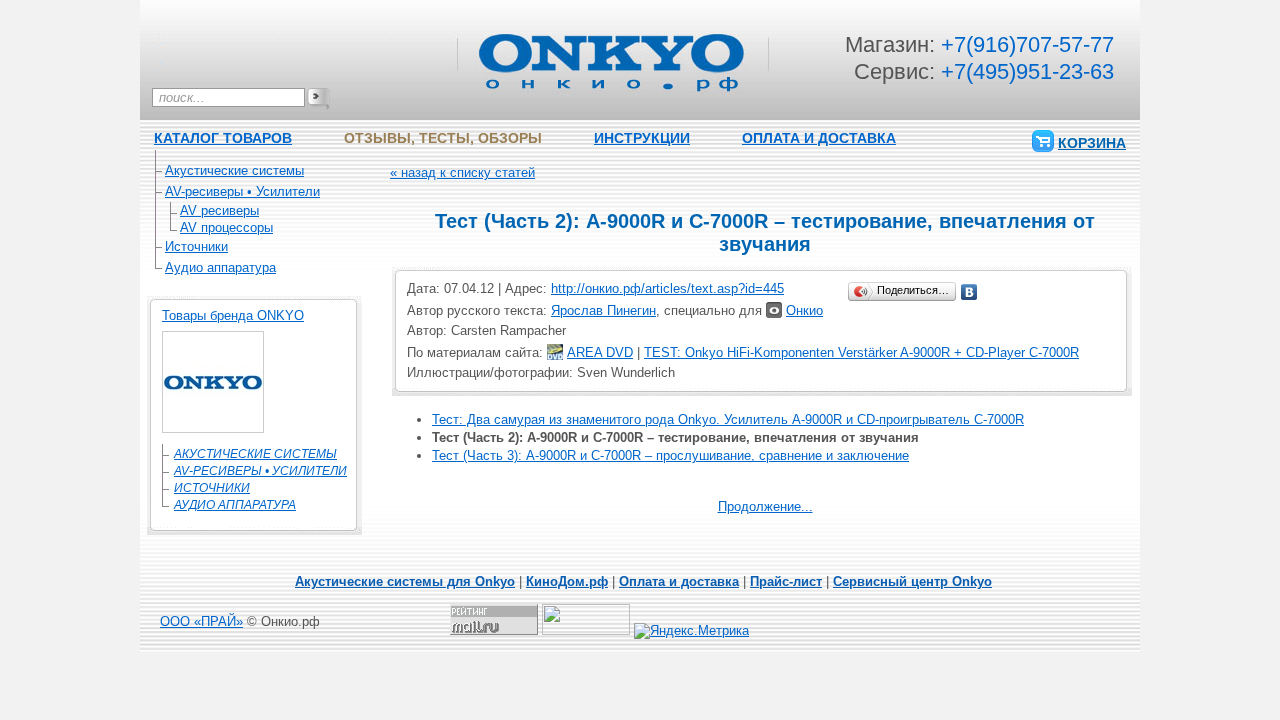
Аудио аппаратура (220, 267)
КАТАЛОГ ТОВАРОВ (223, 138)
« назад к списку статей (462, 172)
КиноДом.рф (567, 581)
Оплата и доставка (679, 581)
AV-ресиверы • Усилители (242, 191)
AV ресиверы (219, 210)
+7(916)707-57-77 (1027, 44)
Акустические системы (234, 170)
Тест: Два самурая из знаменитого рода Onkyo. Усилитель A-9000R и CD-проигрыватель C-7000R (728, 419)
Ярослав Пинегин (603, 310)
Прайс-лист (786, 581)
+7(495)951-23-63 (1027, 71)
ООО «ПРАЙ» (201, 621)
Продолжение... (765, 506)
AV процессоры (226, 227)
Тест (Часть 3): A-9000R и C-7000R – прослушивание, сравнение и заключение (670, 455)
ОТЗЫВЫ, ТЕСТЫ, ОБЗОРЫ (443, 138)
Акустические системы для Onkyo (405, 581)
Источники (196, 246)
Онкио (804, 310)
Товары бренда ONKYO (233, 315)
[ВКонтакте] (969, 292)
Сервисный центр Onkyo (912, 581)
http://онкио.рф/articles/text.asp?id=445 (667, 288)
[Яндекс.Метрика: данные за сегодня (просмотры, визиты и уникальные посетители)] (691, 631)
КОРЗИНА (1092, 143)
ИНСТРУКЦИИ (642, 138)
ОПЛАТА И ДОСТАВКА (819, 138)
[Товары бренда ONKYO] (213, 428)
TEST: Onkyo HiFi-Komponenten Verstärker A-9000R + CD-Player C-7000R (861, 352)
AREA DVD (600, 352)
